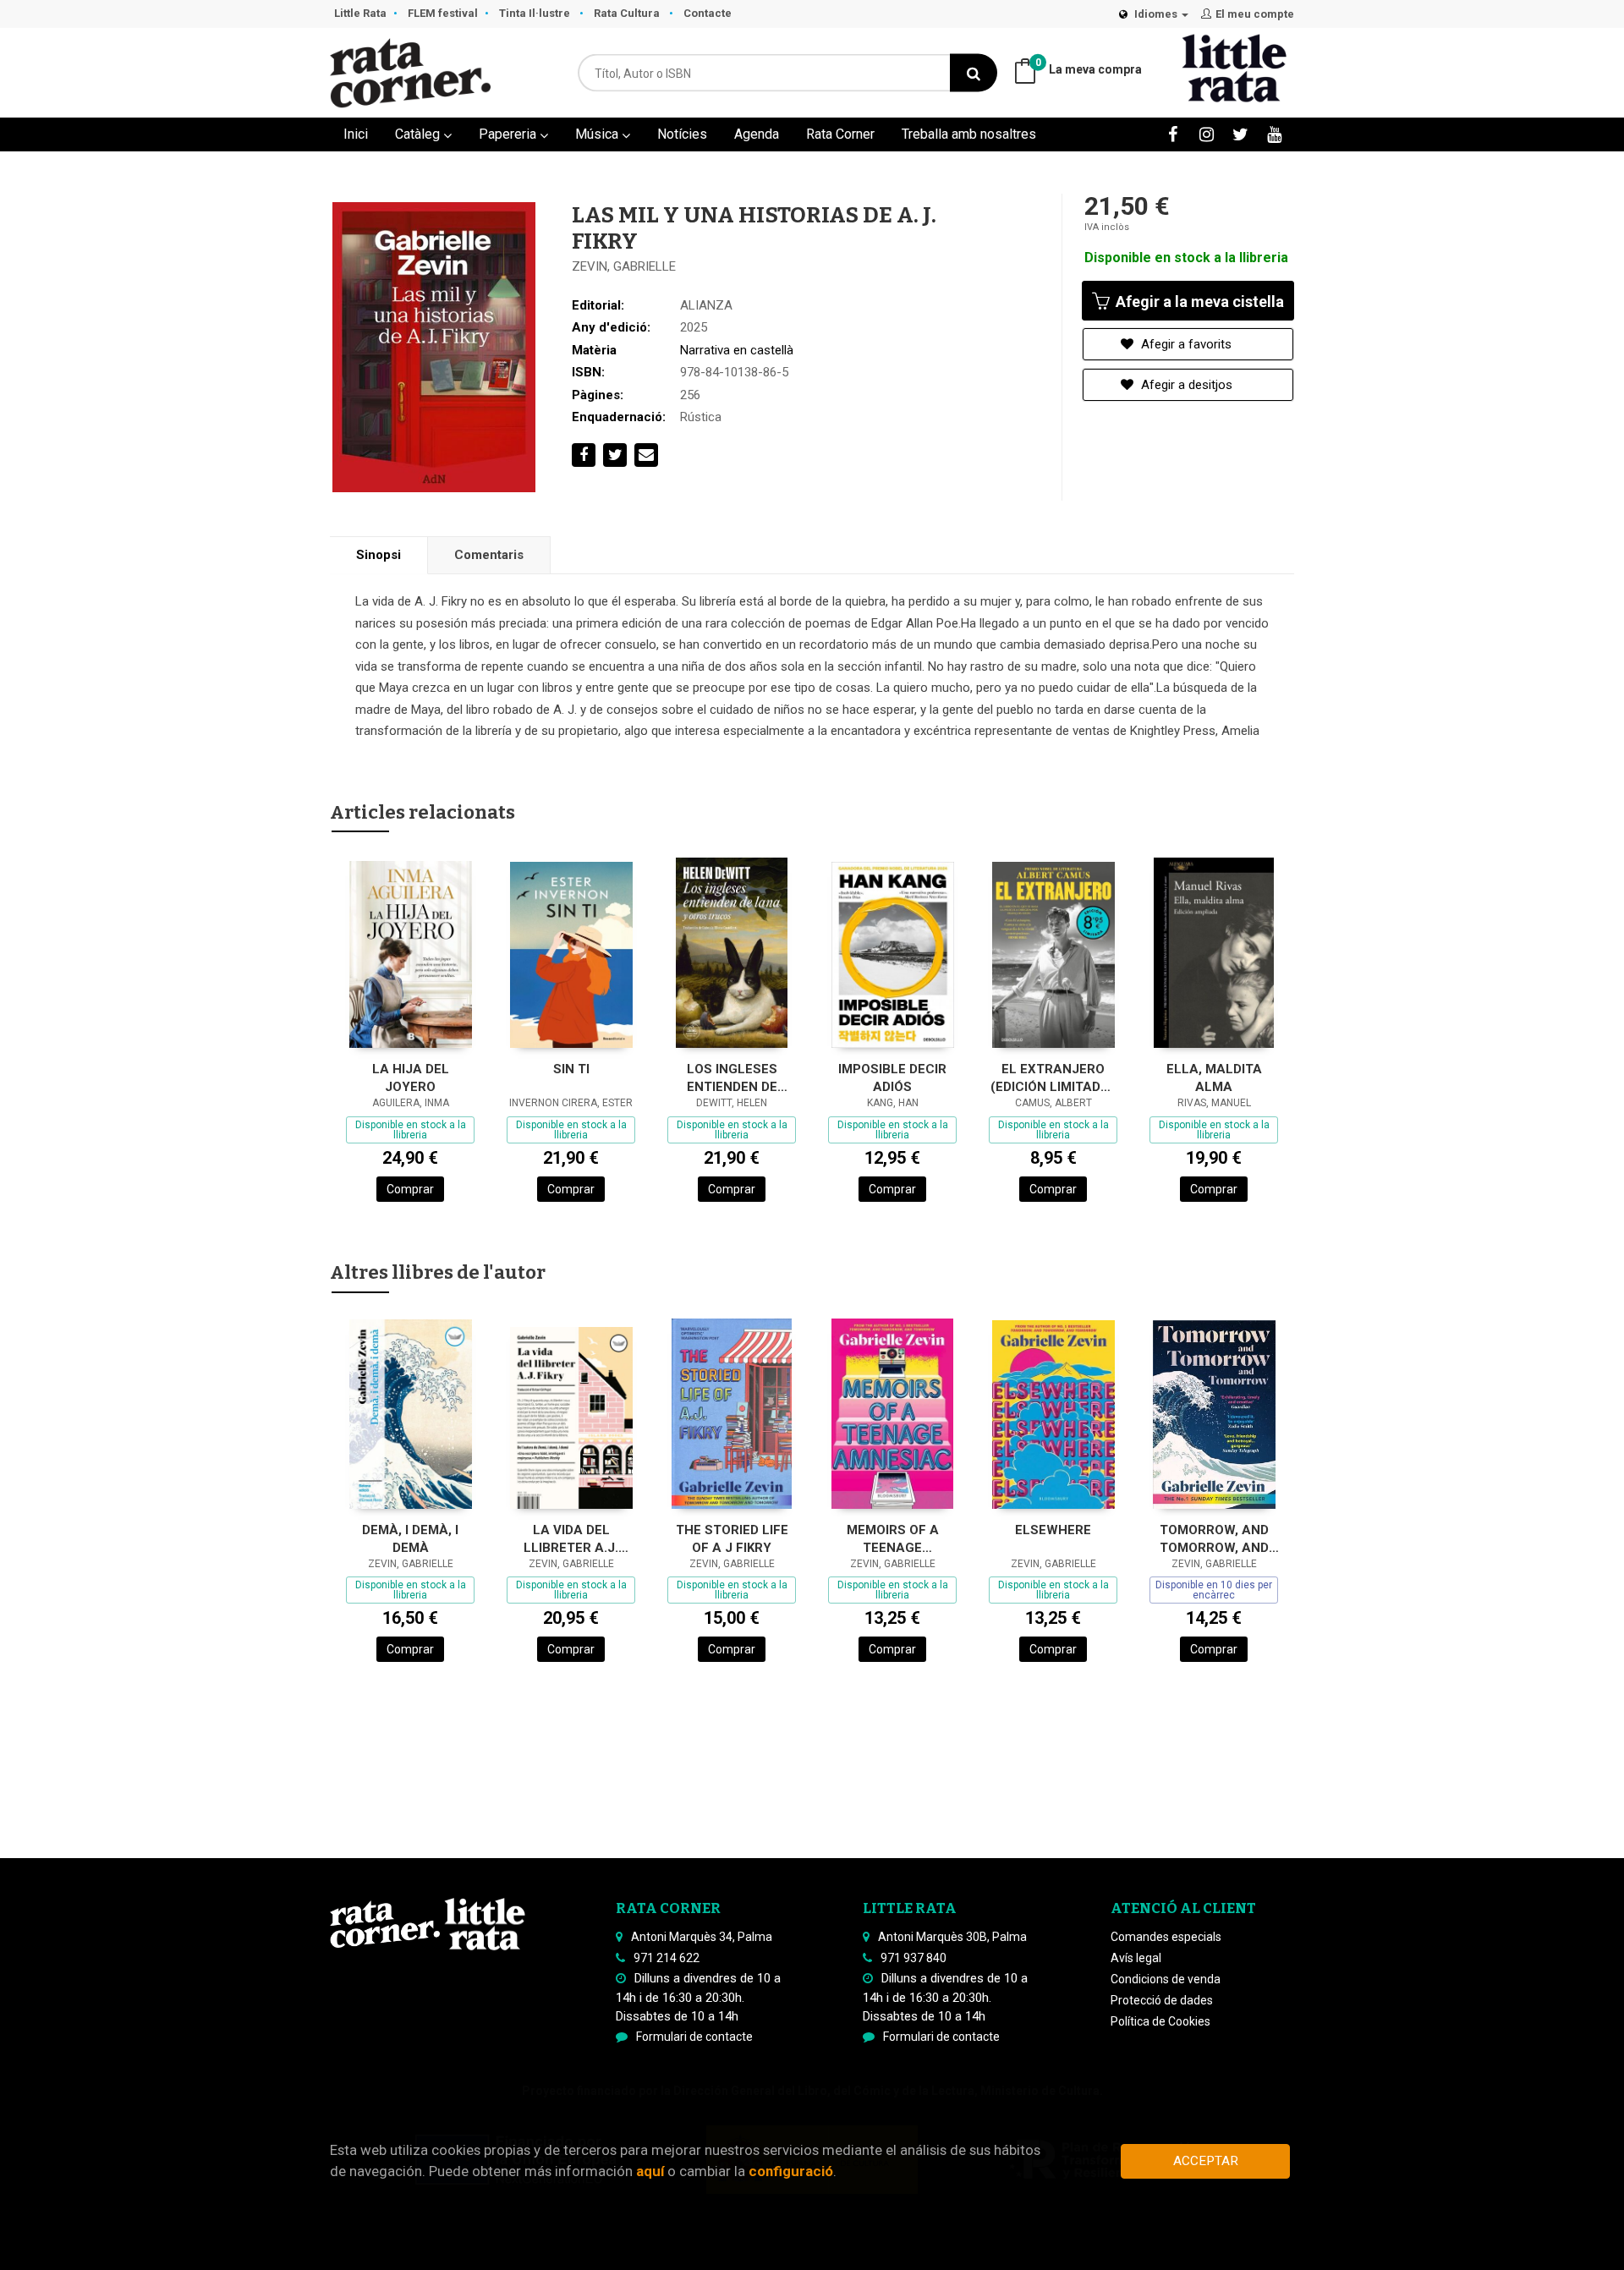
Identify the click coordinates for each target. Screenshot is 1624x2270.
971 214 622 (667, 1958)
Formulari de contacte (694, 2037)
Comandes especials (1166, 1937)
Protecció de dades (1162, 2000)
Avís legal (1136, 1958)
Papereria (509, 134)
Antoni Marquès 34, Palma (702, 1937)
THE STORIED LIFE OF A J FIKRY (732, 1539)
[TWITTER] (1240, 134)
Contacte (708, 13)
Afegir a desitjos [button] (1185, 385)
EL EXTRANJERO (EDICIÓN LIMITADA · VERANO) (1053, 1078)
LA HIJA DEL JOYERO (411, 1078)
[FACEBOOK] (1173, 134)
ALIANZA (706, 305)
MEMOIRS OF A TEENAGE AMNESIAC (893, 1539)
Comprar (410, 1189)
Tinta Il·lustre (536, 13)
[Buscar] (974, 73)
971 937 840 (913, 1958)
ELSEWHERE (1053, 1530)
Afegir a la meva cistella (1198, 302)
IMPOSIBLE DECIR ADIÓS (892, 1078)
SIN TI (571, 1069)
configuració (791, 2171)
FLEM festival (443, 13)
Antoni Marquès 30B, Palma (952, 1937)
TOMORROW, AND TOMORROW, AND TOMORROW (1214, 1539)
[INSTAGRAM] (1207, 134)
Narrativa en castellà (737, 350)
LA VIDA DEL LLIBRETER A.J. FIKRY (571, 1539)
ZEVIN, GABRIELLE (624, 266)
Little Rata (360, 13)
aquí (650, 2171)
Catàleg (419, 134)
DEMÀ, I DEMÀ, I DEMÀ (410, 1539)
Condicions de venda (1166, 1979)
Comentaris (489, 555)
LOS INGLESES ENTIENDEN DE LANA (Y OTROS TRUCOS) (732, 1078)
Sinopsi (379, 555)
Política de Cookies (1160, 2021)
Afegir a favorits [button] (1185, 344)
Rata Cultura (628, 13)
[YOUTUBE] (1274, 134)
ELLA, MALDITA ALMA (1214, 1078)
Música (598, 134)
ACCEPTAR (1206, 2161)
